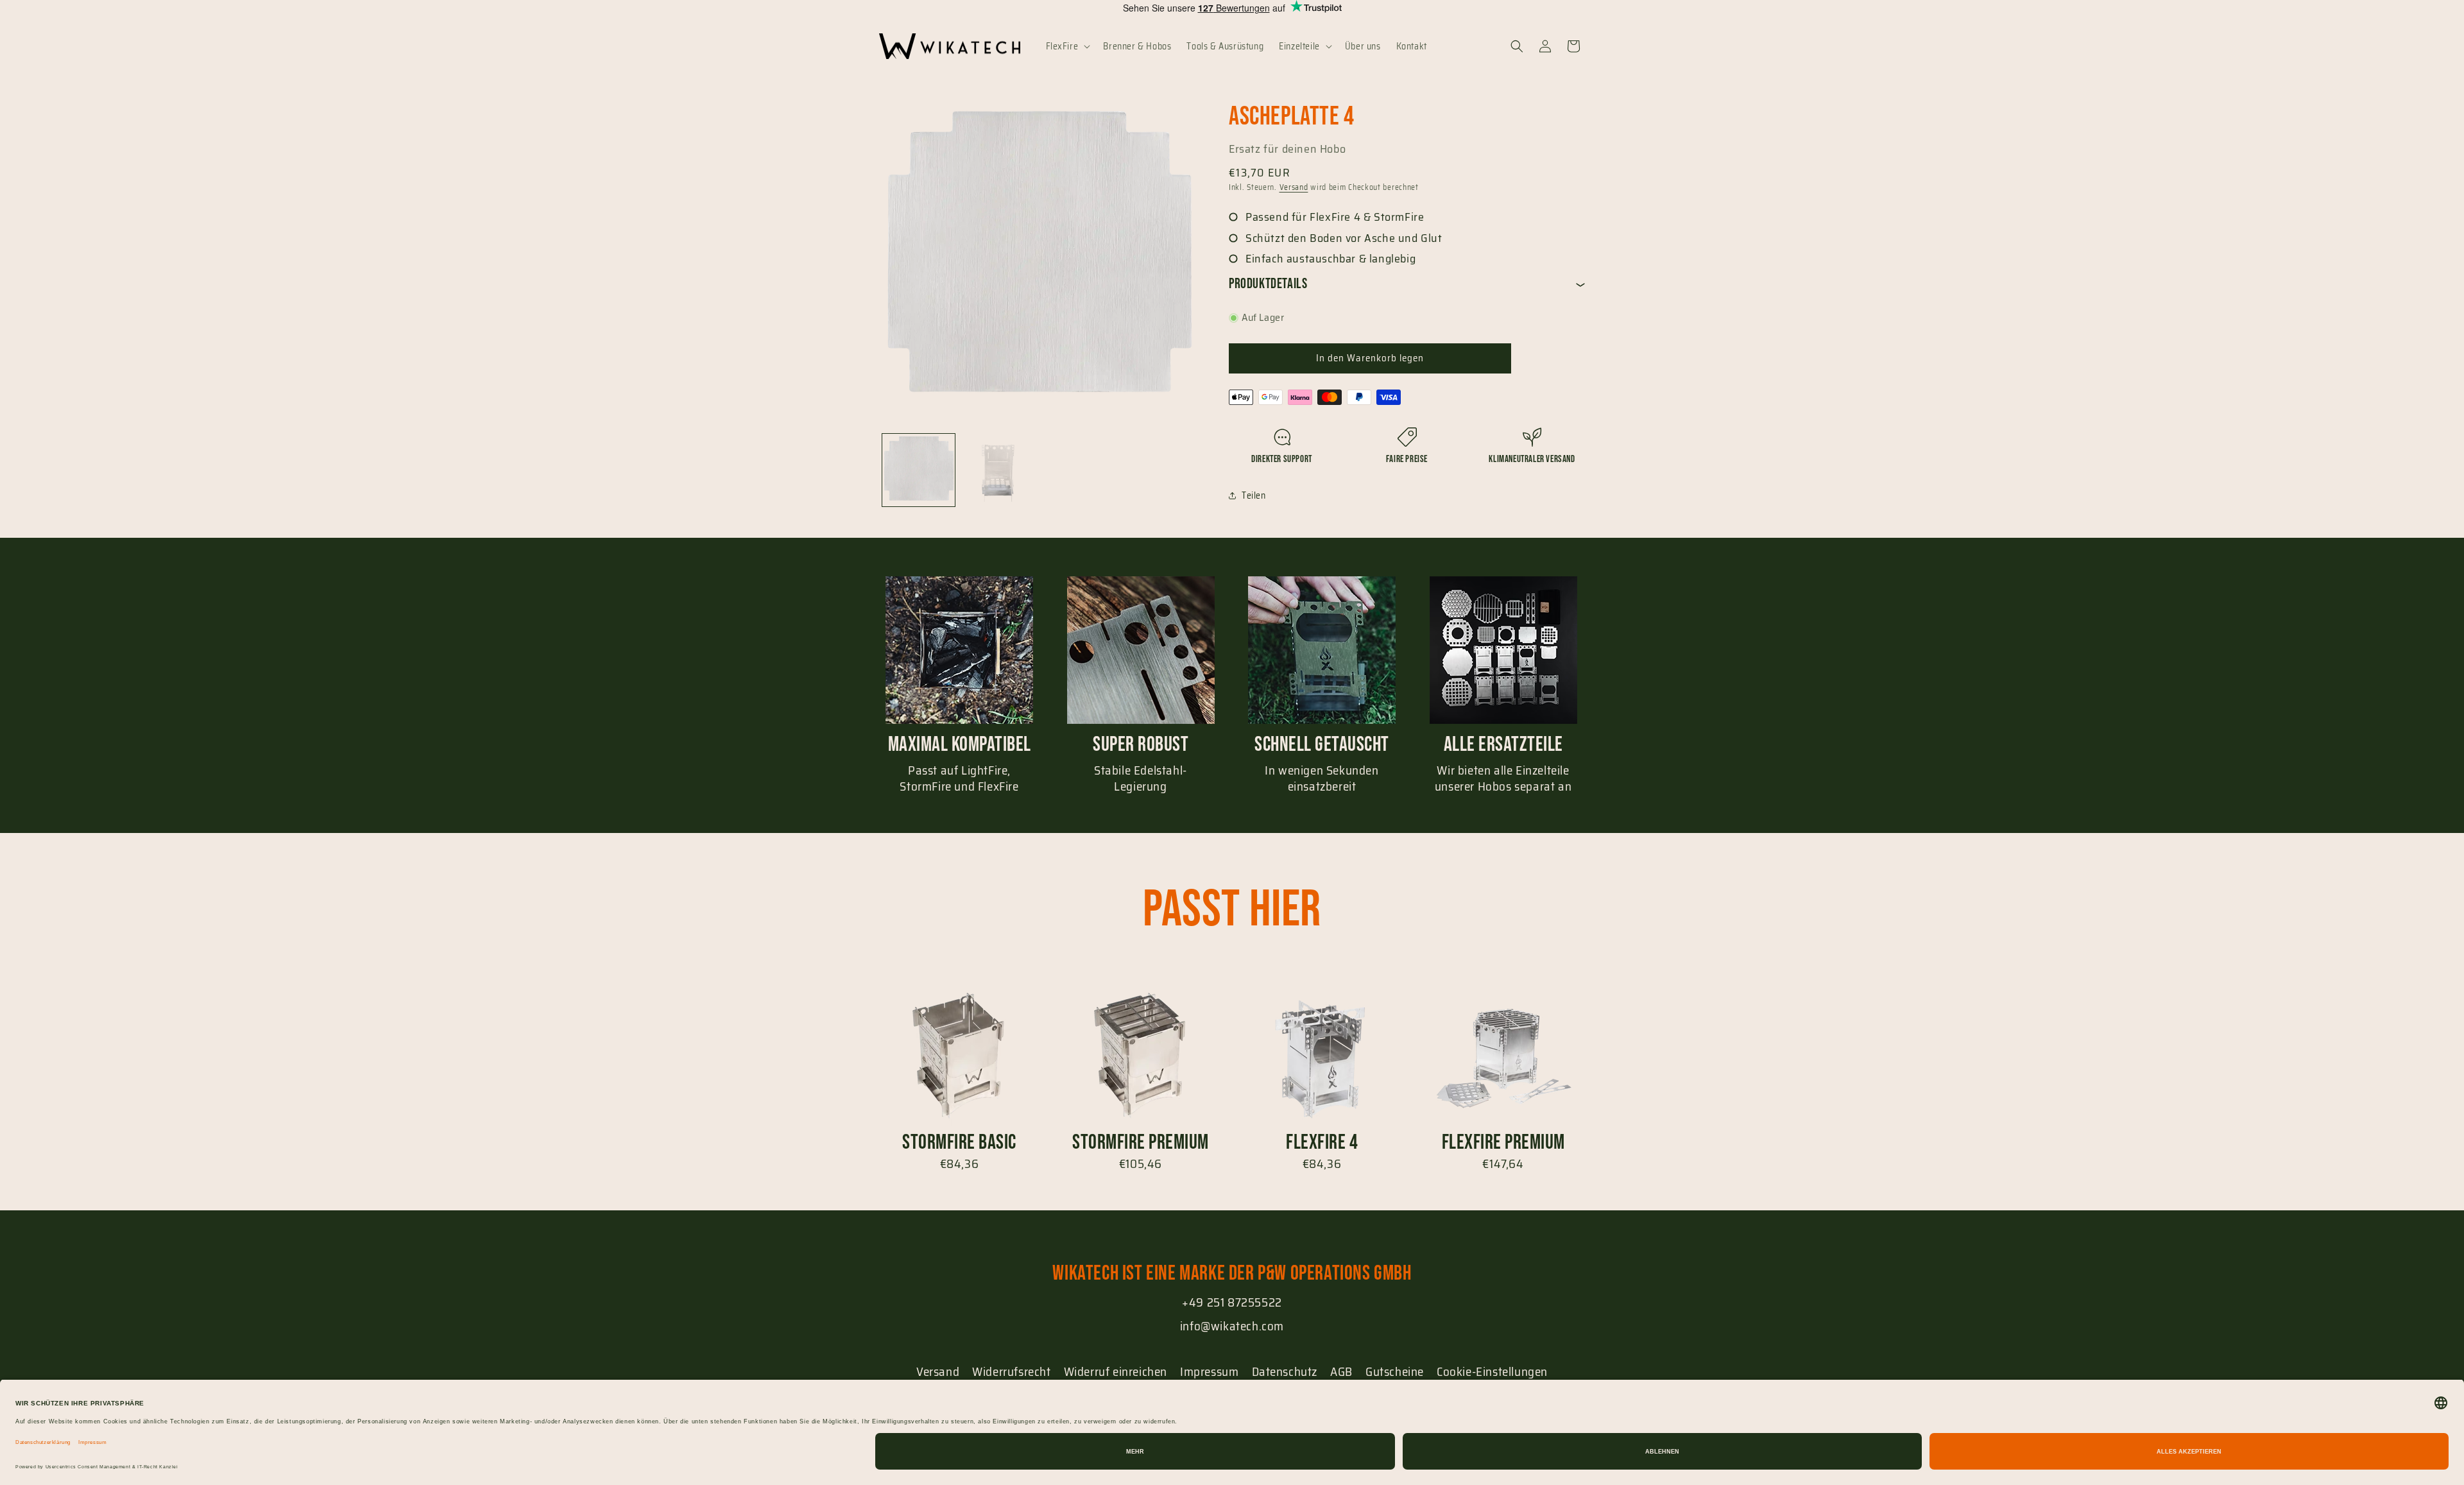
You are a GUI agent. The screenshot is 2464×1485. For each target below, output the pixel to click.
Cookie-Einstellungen (1492, 1371)
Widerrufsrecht (1011, 1371)
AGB (1341, 1371)
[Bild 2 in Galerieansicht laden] (997, 470)
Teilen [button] (1254, 495)
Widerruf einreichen (1116, 1371)
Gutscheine (1395, 1371)
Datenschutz (1285, 1371)
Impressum (1209, 1371)
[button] (1067, 46)
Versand (1294, 187)
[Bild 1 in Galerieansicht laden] (919, 470)
